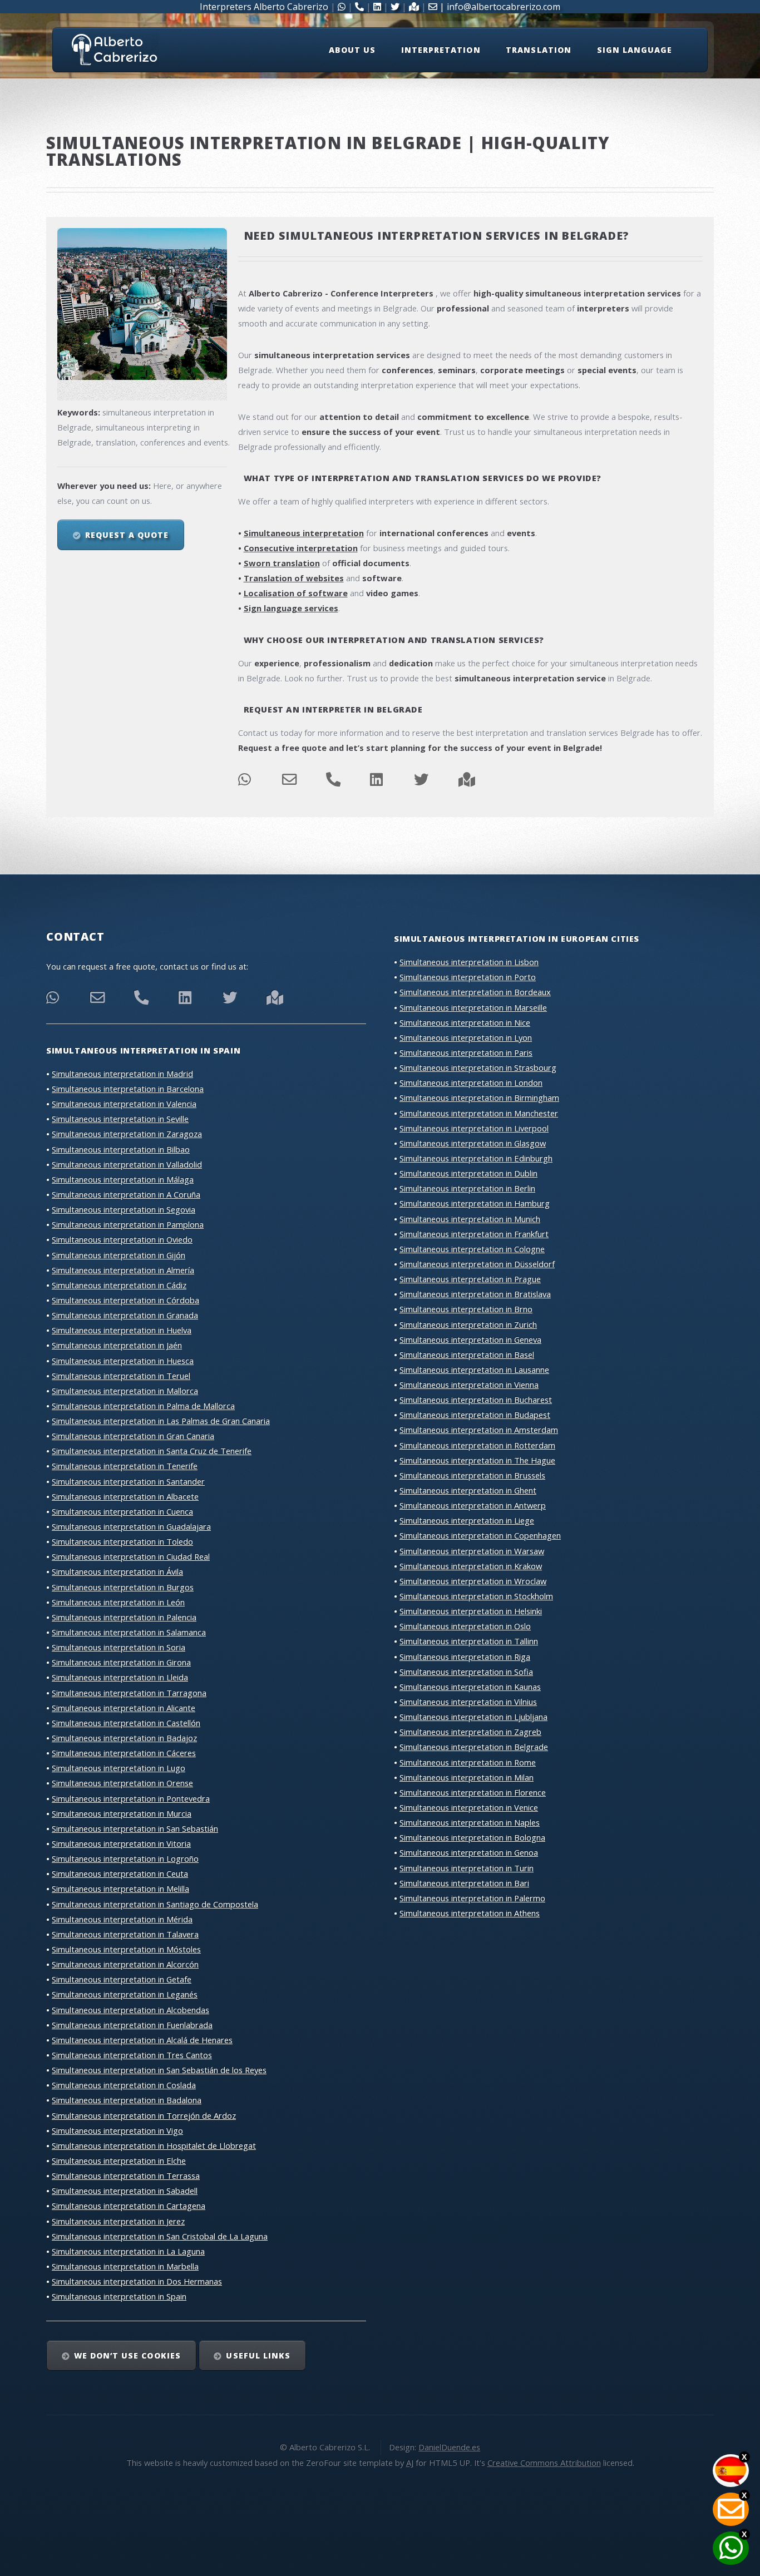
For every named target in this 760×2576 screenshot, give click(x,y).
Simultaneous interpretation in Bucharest (476, 1400)
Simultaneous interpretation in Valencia (124, 1104)
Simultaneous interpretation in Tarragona (129, 1693)
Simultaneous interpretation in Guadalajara (131, 1526)
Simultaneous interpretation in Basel (467, 1354)
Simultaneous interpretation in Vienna (469, 1385)
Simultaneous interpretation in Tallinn (469, 1641)
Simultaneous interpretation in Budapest (475, 1415)
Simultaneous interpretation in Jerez (118, 2221)
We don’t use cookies (127, 2355)
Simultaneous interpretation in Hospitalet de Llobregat (154, 2145)
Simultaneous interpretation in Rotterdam (477, 1445)
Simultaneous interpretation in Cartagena (129, 2206)
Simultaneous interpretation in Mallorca (125, 1391)
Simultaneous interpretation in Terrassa (126, 2175)
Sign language (635, 50)
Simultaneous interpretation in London (471, 1082)
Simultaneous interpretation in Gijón (119, 1255)
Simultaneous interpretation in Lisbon (469, 962)
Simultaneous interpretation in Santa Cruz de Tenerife (152, 1451)
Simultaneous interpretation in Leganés (125, 1994)
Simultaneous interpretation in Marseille (473, 1007)
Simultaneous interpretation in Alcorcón (125, 1964)
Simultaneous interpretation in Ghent (468, 1490)
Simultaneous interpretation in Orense (122, 1783)
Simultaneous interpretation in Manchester (479, 1113)
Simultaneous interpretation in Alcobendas (130, 2010)
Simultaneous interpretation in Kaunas (470, 1687)
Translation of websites (294, 578)
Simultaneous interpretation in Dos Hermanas (137, 2281)
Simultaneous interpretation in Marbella (125, 2266)
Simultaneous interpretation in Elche (119, 2160)
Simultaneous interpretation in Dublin (468, 1173)
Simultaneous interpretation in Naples (470, 1822)
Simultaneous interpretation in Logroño (125, 1858)
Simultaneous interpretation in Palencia (124, 1617)
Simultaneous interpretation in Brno (466, 1309)
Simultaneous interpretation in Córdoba (125, 1300)
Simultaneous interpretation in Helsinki (471, 1611)
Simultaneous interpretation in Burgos (123, 1587)
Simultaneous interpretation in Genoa (469, 1852)
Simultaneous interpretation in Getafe (122, 1979)
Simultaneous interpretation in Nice (465, 1022)
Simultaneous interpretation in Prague (470, 1279)
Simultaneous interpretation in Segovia (124, 1209)
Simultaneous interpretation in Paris (466, 1052)
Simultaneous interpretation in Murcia (122, 1813)
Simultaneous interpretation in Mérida (122, 1919)
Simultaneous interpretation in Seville (120, 1119)
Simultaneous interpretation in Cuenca (122, 1511)
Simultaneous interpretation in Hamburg (475, 1203)
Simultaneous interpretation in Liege (467, 1520)
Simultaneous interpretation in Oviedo (122, 1239)
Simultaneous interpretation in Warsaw (472, 1551)
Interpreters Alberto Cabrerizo (264, 7)
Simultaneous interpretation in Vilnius (468, 1702)
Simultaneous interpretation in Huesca (123, 1361)
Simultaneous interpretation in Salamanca (129, 1632)
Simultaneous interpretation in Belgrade (474, 1747)
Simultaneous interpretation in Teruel (121, 1376)
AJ (410, 2463)
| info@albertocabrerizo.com (499, 7)
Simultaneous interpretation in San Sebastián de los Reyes (159, 2070)
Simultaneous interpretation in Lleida (120, 1677)
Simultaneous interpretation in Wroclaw (473, 1581)
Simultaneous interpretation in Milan (467, 1777)
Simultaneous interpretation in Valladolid (127, 1164)
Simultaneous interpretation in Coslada (124, 2085)
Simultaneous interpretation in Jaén (117, 1345)
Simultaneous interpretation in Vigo (117, 2130)
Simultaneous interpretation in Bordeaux (475, 992)
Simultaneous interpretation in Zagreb (470, 1732)
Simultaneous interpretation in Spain (119, 2296)
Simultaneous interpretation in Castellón (126, 1723)
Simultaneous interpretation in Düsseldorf (477, 1264)
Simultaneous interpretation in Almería (123, 1270)
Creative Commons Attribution (544, 2463)
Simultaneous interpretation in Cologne (472, 1249)
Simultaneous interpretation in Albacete (125, 1496)
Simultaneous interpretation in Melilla (120, 1888)
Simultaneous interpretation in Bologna (472, 1837)
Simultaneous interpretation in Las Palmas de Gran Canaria (161, 1421)
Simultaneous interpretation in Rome (468, 1762)
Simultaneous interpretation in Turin (467, 1868)
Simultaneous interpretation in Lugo (119, 1768)
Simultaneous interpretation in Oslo (465, 1626)
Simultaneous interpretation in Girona (121, 1662)
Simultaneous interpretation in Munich (470, 1219)
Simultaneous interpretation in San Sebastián (135, 1828)
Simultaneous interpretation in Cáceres (124, 1753)
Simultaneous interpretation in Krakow (471, 1566)
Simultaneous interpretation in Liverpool (474, 1128)
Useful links (258, 2355)
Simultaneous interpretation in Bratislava (475, 1294)
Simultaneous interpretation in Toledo (122, 1541)
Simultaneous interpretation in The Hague (477, 1460)
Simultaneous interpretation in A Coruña (126, 1194)
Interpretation (441, 50)
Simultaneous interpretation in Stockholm (476, 1596)
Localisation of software (296, 593)
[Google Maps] (467, 782)
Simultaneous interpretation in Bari (464, 1883)
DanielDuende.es (449, 2447)
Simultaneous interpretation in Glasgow (473, 1143)
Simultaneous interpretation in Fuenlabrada (132, 2025)
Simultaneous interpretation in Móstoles (126, 1949)
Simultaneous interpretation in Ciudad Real (131, 1556)
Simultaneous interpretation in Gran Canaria (133, 1436)
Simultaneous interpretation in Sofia (466, 1672)
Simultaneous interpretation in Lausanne (474, 1369)
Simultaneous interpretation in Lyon (466, 1037)
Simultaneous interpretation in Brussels (472, 1475)
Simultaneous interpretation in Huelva (122, 1330)
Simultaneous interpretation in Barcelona (128, 1089)
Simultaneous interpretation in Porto (468, 977)
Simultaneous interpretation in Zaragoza (127, 1134)
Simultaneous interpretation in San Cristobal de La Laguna (160, 2236)
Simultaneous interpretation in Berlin (467, 1188)
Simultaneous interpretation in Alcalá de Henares (142, 2040)
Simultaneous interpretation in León (118, 1602)
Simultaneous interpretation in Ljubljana (473, 1717)
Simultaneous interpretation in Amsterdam (479, 1430)
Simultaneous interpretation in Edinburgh (476, 1158)
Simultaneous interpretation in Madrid (122, 1074)
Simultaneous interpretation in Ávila (117, 1571)
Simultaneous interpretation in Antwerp (473, 1505)
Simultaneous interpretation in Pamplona (128, 1224)
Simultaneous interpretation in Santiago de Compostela (155, 1904)
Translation (539, 50)
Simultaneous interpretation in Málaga (123, 1179)
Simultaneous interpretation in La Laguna (128, 2251)
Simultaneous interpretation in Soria (119, 1647)
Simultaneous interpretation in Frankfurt (474, 1234)
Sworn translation (282, 563)
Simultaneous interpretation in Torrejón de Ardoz (144, 2115)
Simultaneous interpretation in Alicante (124, 1708)
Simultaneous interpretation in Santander (128, 1481)
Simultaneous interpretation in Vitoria (121, 1843)
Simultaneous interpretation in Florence (473, 1792)
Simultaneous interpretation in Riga (465, 1657)
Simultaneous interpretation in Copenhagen (480, 1535)
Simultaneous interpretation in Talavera (125, 1934)
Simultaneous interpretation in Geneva (470, 1339)
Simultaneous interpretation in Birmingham (479, 1097)
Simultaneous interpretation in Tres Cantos (132, 2055)
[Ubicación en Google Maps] (275, 1000)
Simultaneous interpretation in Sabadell (125, 2191)
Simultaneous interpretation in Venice (469, 1807)
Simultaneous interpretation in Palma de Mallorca (143, 1406)
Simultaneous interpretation (304, 533)
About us (352, 50)
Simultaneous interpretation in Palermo (472, 1898)
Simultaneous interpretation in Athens (470, 1913)
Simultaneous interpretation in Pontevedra (131, 1798)
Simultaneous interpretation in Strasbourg (478, 1067)
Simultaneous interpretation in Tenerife (125, 1466)
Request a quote (127, 535)
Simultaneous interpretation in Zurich (468, 1324)
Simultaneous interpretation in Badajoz (124, 1738)
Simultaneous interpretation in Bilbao (121, 1149)
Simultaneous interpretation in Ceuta (120, 1873)
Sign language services (291, 608)
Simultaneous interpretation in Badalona (127, 2100)
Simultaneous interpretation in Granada (125, 1315)
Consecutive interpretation (301, 548)
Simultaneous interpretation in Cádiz (119, 1285)
